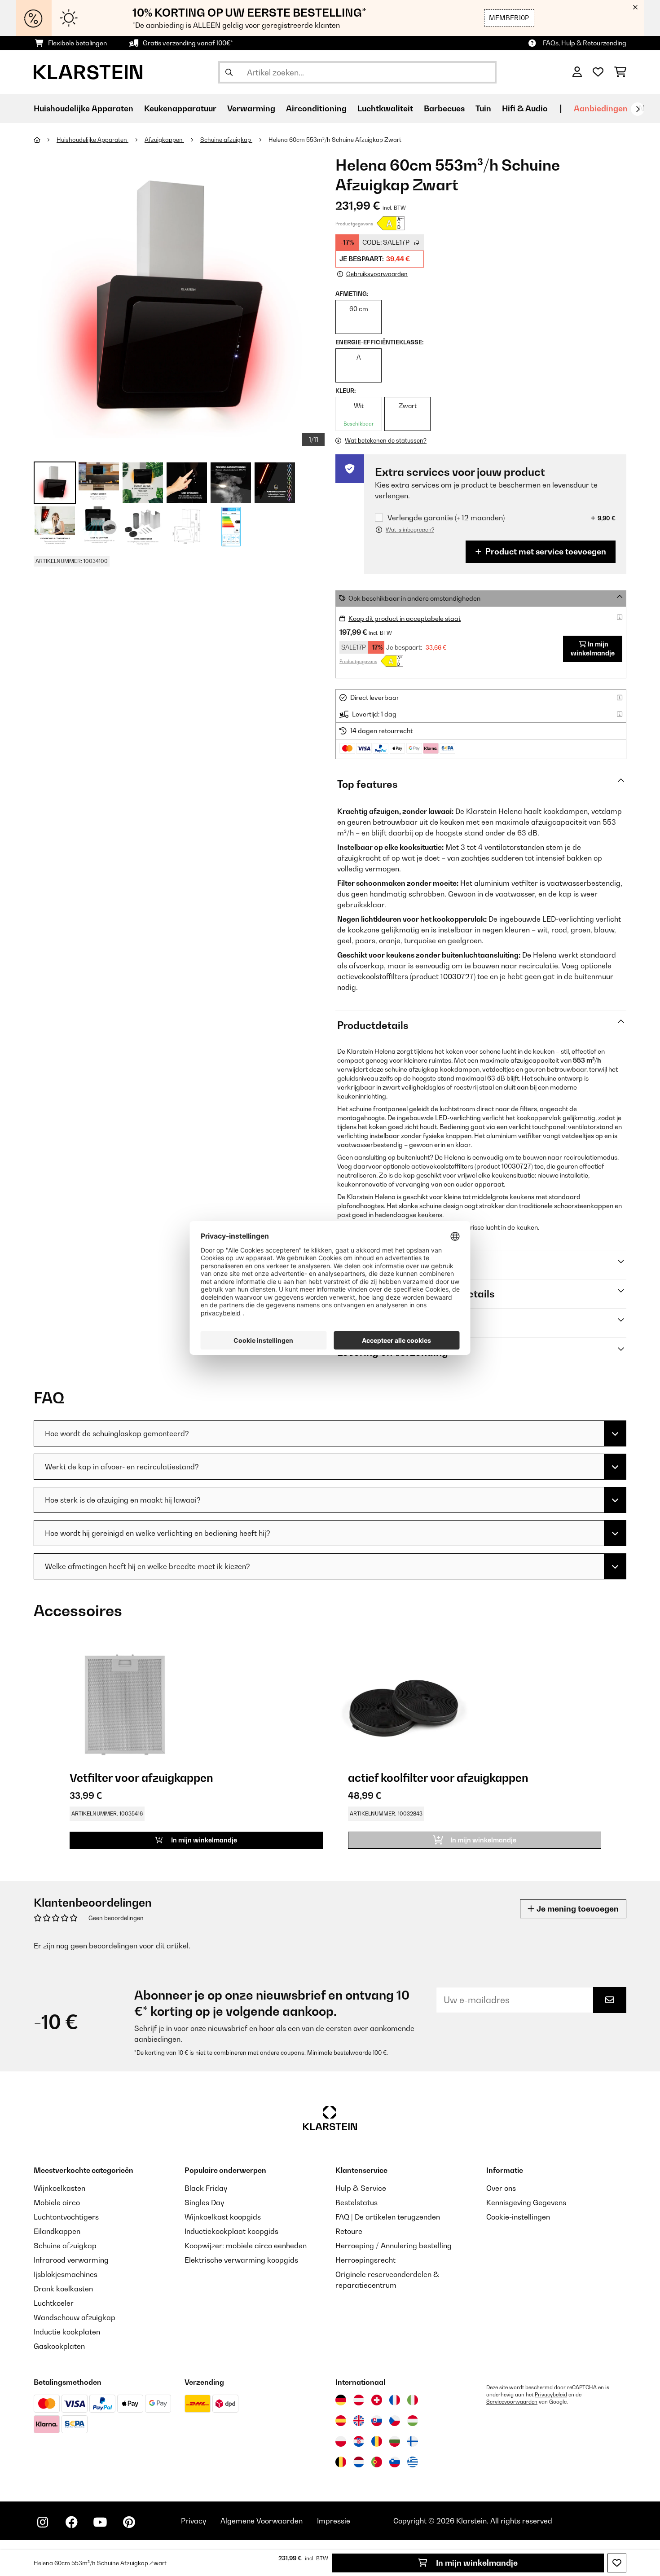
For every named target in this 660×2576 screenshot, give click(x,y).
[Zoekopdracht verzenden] (229, 72)
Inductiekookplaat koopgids (231, 2231)
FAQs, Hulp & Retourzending (585, 43)
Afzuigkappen (164, 140)
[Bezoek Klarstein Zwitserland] (377, 2400)
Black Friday (206, 2188)
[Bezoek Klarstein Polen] (341, 2441)
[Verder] (638, 109)
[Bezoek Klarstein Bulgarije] (395, 2441)
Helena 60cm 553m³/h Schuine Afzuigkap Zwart (335, 140)
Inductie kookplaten (67, 2332)
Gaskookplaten (59, 2346)
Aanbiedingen (601, 108)
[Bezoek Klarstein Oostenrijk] (359, 2400)
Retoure (349, 2231)
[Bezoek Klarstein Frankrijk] (395, 2400)
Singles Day (204, 2202)
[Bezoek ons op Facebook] (71, 2522)
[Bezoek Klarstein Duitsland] (341, 2400)
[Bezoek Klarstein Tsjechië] (395, 2421)
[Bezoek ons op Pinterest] (129, 2522)
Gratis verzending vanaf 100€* (188, 43)
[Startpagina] (45, 140)
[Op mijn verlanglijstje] (617, 2563)
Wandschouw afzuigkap (75, 2317)
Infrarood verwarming (71, 2260)
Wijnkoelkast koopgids (223, 2217)
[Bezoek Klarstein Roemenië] (377, 2441)
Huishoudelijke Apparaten (92, 140)
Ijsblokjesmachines (66, 2274)
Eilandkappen (57, 2231)
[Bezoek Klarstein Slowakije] (377, 2421)
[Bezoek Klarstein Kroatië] (359, 2441)
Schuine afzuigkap (226, 140)
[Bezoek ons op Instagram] (43, 2522)
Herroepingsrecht (365, 2260)
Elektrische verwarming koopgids (241, 2260)
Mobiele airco (57, 2202)
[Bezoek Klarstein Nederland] (359, 2462)
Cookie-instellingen (518, 2217)
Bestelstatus (356, 2202)
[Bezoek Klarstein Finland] (413, 2441)
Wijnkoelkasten (59, 2188)
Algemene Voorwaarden (262, 2521)
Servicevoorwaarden (512, 2402)
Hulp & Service (361, 2188)
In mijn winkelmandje (476, 2563)
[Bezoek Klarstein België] (341, 2462)
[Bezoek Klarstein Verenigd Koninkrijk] (359, 2421)
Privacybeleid (551, 2395)
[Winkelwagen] (620, 72)
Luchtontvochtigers (66, 2217)
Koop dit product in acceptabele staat (405, 618)
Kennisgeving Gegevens (526, 2202)
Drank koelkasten (63, 2289)
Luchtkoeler (54, 2303)
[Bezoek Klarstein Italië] (413, 2400)
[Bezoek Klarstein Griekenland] (413, 2462)
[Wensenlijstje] (598, 72)
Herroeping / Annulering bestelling (394, 2246)
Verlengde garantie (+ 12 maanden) (446, 518)
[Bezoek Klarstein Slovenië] (395, 2462)
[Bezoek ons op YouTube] (100, 2522)
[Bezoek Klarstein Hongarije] (413, 2421)
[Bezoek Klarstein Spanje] (341, 2421)
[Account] (577, 72)
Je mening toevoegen (577, 1909)
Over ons (501, 2188)
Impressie (334, 2521)
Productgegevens (354, 224)
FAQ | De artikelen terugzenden (388, 2217)
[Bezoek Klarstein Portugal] (377, 2462)
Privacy (194, 2521)
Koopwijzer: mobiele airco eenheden (246, 2246)
